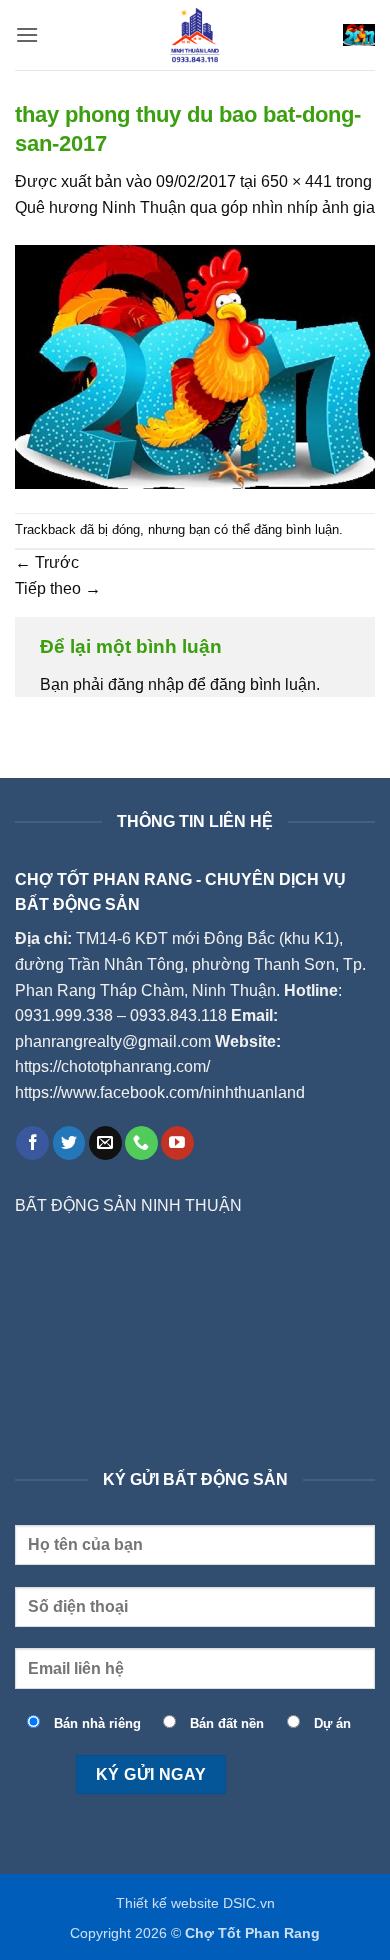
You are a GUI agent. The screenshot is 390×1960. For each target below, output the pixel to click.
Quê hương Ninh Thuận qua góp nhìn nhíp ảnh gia (195, 207)
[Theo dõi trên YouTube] (177, 1143)
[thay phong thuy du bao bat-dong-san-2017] (195, 365)
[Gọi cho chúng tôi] (141, 1143)
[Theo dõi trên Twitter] (69, 1143)
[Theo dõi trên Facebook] (32, 1143)
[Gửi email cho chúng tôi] (105, 1143)
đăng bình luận (296, 529)
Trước (47, 562)
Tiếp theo (58, 588)
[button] (27, 34)
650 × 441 (296, 181)
